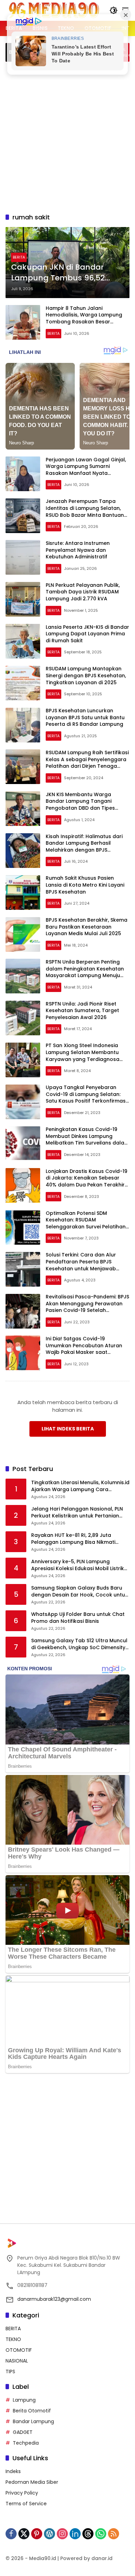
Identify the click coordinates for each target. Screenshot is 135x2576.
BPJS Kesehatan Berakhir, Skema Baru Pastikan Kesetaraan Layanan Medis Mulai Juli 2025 (87, 927)
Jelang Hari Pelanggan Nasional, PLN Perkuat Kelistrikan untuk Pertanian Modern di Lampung (77, 1512)
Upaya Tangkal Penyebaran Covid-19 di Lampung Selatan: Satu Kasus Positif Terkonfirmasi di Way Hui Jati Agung (86, 1098)
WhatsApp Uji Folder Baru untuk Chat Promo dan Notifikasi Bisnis (78, 1618)
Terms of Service (26, 2504)
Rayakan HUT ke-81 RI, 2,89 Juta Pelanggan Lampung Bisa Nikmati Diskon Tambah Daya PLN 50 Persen (76, 1539)
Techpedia (26, 2443)
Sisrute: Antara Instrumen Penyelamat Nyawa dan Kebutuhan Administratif (78, 550)
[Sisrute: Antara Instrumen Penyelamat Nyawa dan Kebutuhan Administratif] (23, 557)
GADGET (23, 2432)
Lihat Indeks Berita (68, 1429)
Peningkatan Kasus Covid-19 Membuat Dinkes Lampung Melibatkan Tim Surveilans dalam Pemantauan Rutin (87, 1139)
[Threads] (88, 2534)
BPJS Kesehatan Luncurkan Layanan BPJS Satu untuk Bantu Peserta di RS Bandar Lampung (85, 717)
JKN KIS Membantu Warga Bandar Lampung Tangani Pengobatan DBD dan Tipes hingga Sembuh (80, 805)
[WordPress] (49, 2534)
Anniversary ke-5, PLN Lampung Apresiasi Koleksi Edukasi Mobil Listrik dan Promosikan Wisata (78, 1565)
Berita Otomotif (32, 2411)
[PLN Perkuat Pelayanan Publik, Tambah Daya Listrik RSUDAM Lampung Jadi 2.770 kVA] (23, 599)
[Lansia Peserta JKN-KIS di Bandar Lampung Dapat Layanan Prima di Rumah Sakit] (23, 641)
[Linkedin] (75, 2534)
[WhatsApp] (101, 2534)
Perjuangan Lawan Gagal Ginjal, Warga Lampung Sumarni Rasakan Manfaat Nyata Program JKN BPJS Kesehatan (86, 470)
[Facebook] (11, 2534)
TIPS (10, 2372)
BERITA (19, 257)
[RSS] (114, 2534)
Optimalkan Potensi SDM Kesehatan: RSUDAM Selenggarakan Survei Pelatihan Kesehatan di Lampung (86, 1223)
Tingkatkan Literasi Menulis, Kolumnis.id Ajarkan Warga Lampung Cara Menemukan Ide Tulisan (80, 1486)
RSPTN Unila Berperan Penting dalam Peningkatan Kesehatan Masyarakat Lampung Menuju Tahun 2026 (85, 972)
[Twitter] (24, 2534)
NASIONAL (17, 2361)
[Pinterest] (37, 2534)
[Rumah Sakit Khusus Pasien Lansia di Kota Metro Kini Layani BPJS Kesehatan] (23, 893)
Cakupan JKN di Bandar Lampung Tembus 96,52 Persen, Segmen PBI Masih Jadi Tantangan (61, 273)
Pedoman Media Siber (32, 2482)
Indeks (13, 2471)
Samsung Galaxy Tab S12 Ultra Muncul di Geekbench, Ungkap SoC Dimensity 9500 (79, 1644)
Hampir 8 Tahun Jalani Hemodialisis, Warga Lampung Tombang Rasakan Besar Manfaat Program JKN (84, 318)
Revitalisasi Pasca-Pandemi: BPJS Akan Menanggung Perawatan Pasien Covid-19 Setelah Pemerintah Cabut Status (87, 1307)
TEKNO (13, 2339)
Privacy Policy (22, 2493)
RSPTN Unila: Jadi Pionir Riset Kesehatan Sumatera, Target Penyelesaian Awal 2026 (82, 1011)
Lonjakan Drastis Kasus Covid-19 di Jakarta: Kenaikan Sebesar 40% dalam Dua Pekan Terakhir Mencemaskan (87, 1181)
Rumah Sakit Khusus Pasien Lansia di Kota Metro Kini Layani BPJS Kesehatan (85, 885)
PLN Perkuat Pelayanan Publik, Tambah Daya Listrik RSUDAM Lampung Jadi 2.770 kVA (83, 592)
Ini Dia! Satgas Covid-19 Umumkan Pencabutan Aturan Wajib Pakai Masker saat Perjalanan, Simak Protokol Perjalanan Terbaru (84, 1352)
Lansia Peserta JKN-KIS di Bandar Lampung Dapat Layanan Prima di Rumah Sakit (87, 634)
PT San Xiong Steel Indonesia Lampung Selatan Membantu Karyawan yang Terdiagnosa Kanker (83, 1056)
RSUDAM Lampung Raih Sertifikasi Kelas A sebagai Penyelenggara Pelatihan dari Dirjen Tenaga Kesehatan (87, 763)
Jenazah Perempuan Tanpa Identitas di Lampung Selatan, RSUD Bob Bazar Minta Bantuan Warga (85, 511)
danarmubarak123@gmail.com (54, 2299)
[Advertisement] (67, 136)
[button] (114, 10)
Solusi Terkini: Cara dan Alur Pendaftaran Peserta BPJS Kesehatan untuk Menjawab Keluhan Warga (81, 1265)
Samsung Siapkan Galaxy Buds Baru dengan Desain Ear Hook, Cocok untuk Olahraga (79, 1591)
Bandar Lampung (33, 2421)
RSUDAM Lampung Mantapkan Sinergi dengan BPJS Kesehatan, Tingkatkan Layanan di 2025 (86, 675)
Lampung (24, 2400)
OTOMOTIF (19, 2350)
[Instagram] (62, 2534)
